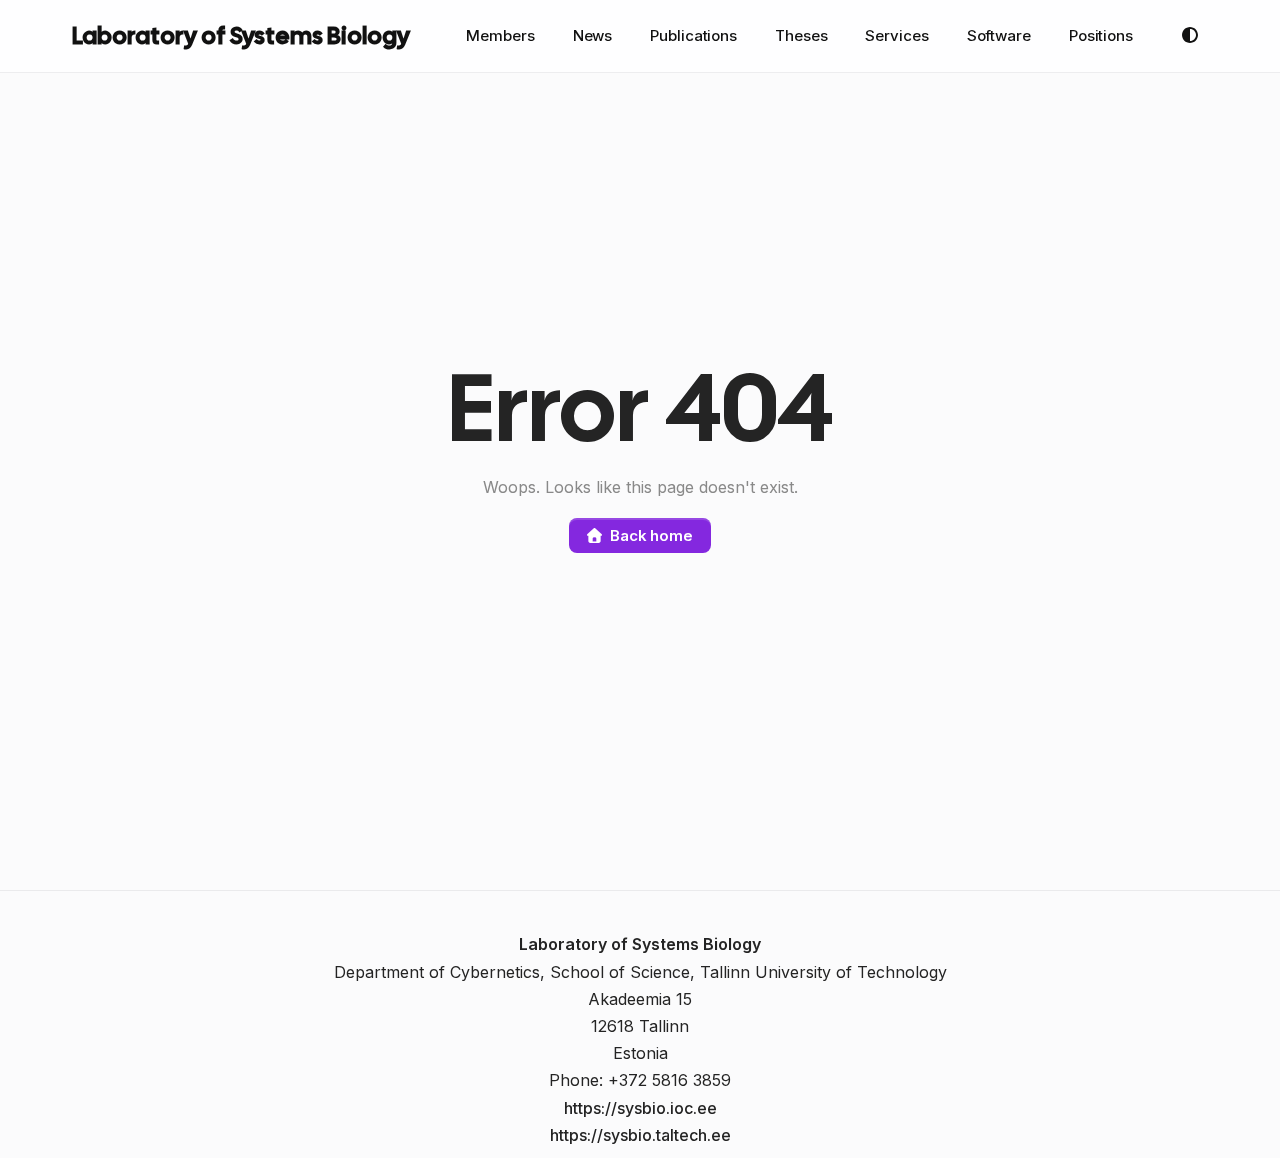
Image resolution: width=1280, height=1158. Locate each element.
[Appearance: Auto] (1190, 36)
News (593, 35)
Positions (1101, 35)
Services (896, 35)
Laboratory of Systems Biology (241, 35)
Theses (801, 35)
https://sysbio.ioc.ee (640, 1108)
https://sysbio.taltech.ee (640, 1135)
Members (500, 35)
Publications (693, 35)
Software (999, 35)
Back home (651, 535)
